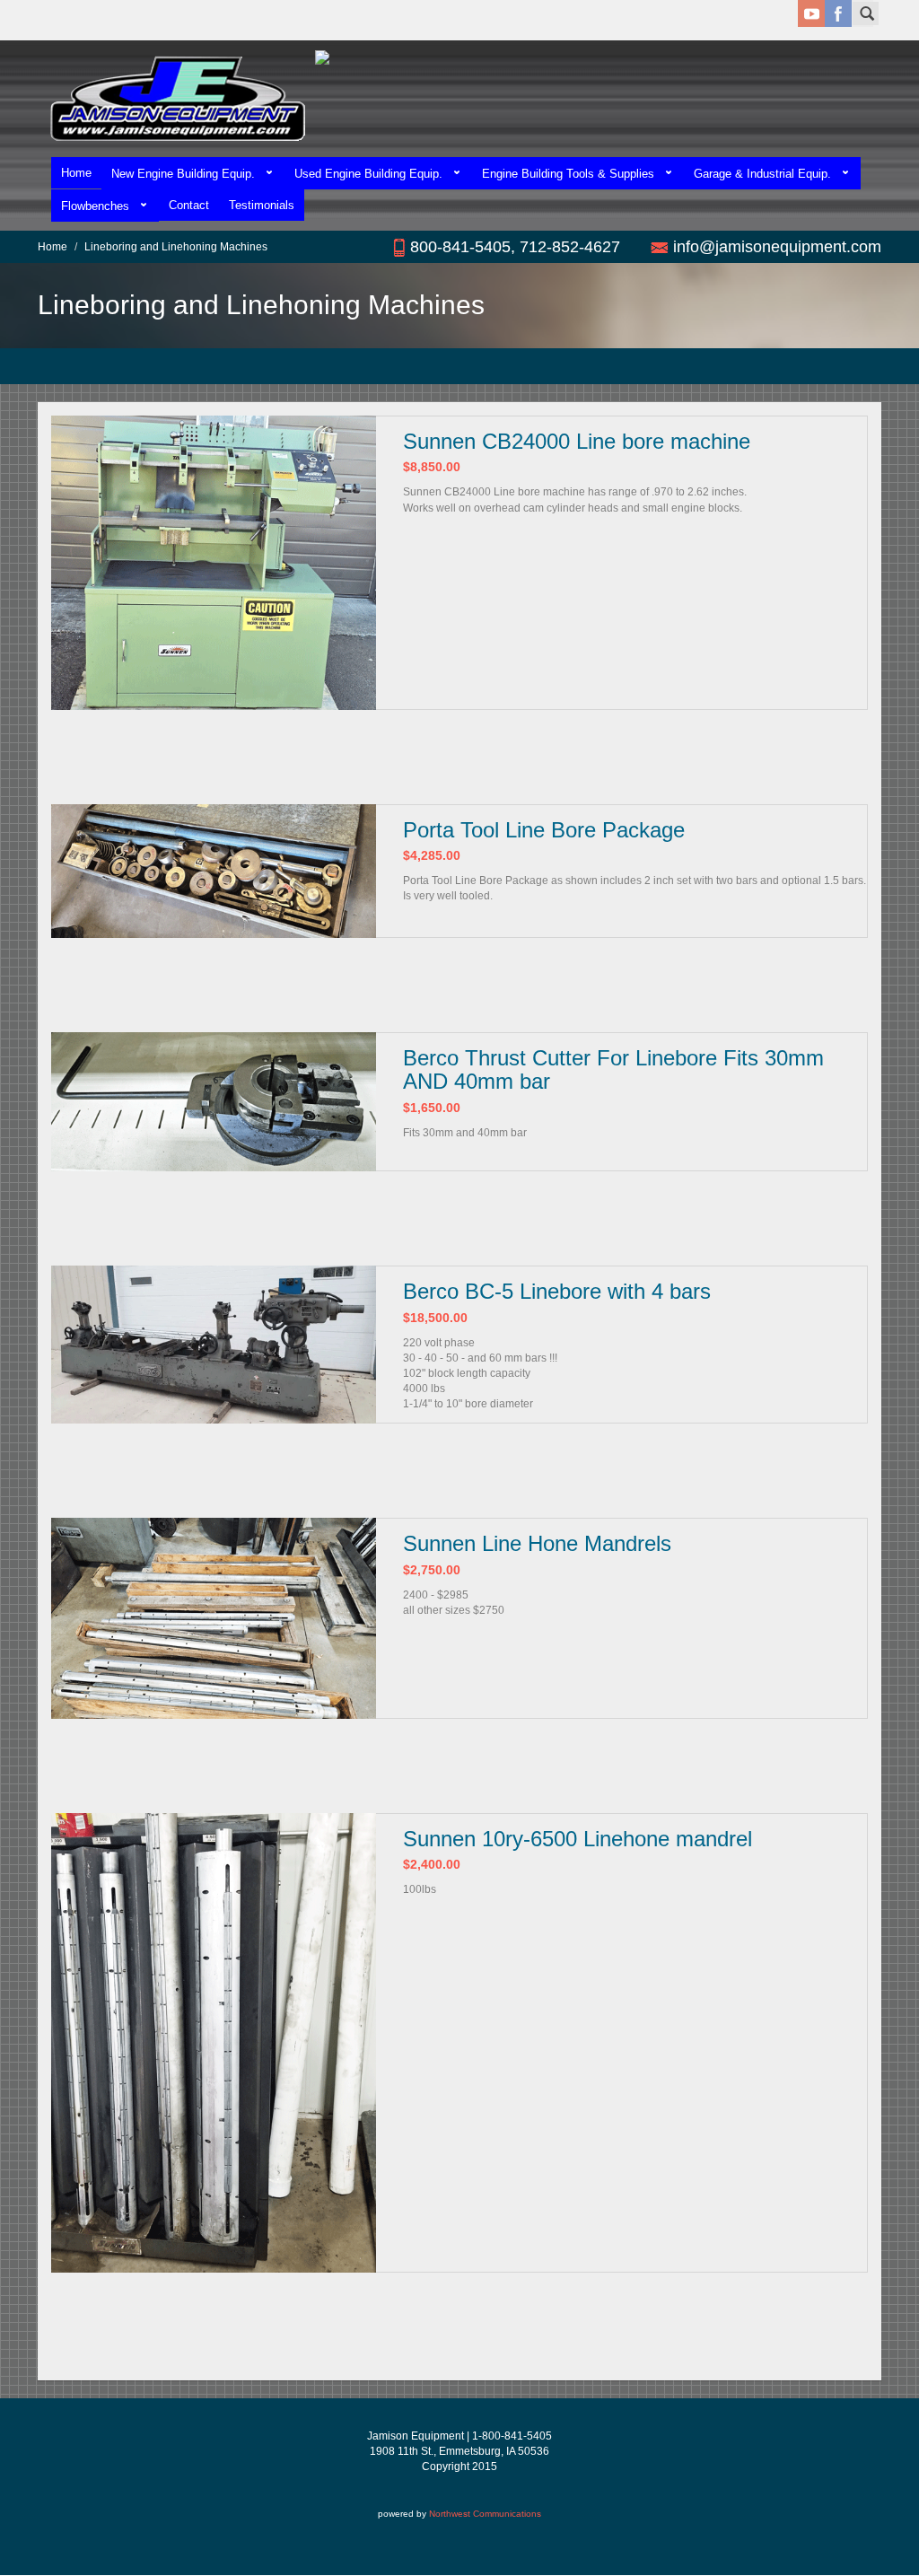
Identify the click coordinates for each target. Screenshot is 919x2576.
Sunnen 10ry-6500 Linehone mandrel (578, 1839)
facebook (838, 13)
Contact (189, 205)
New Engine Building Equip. (183, 174)
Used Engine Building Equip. (368, 174)
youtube (811, 13)
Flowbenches (95, 206)
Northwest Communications (485, 2514)
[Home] (176, 99)
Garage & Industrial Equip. (762, 174)
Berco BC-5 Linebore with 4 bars (557, 1291)
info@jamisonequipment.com (777, 247)
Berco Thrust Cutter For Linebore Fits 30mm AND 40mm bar (613, 1069)
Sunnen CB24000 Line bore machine (577, 441)
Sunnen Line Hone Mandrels (537, 1543)
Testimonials (262, 205)
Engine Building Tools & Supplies (568, 174)
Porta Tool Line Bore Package (544, 830)
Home (76, 173)
